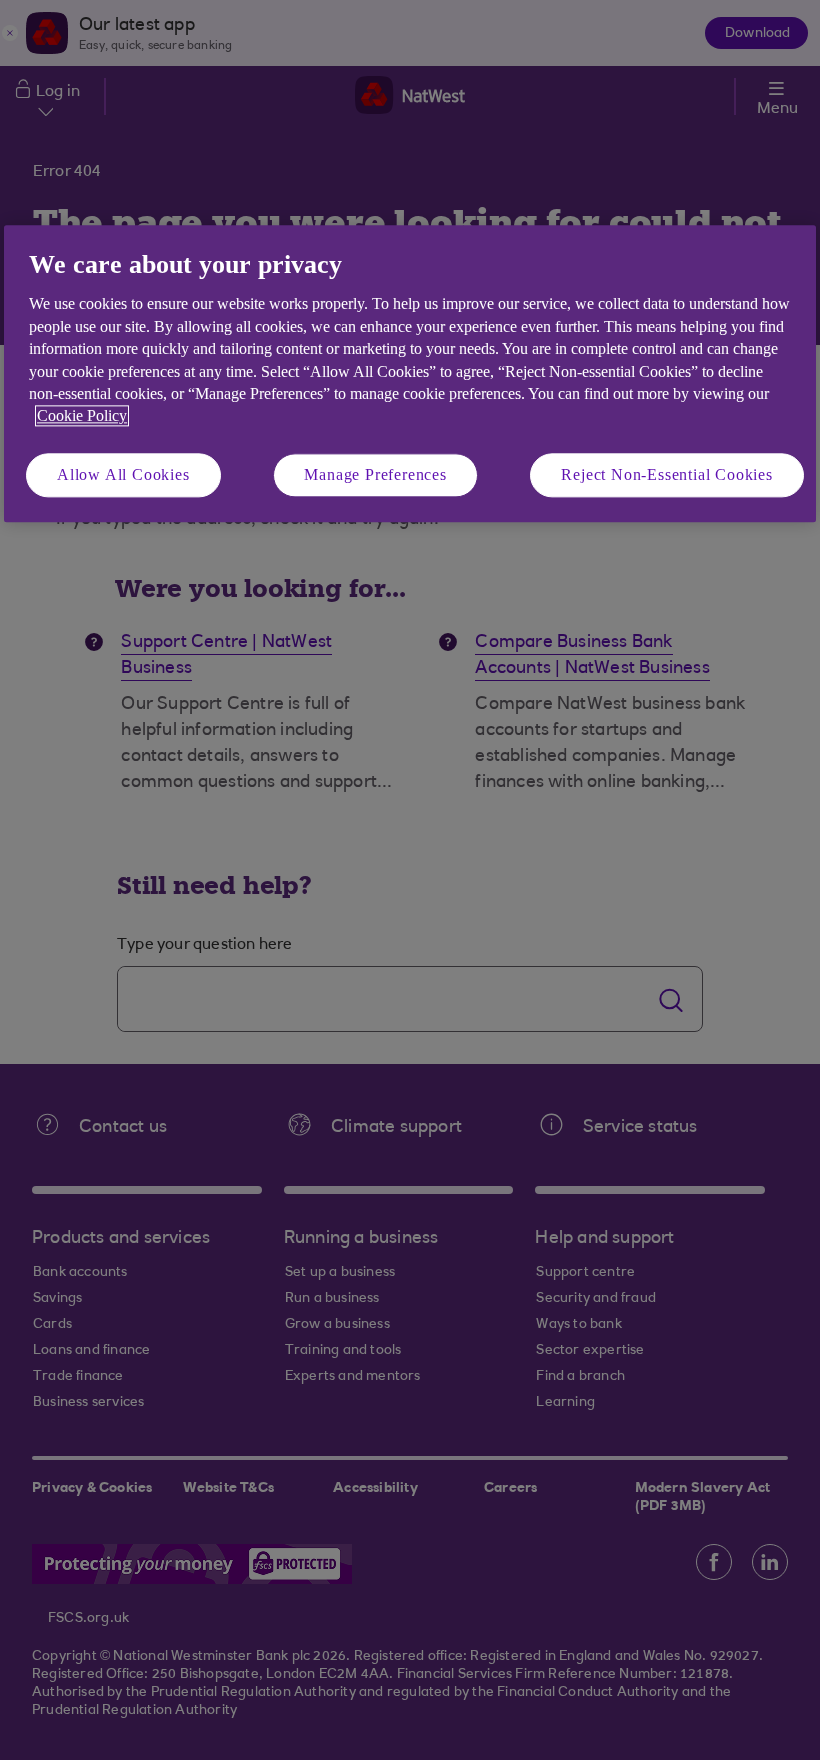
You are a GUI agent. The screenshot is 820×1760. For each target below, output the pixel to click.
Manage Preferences (375, 474)
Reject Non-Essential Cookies (666, 474)
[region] (410, 373)
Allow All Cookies (123, 474)
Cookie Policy (82, 416)
